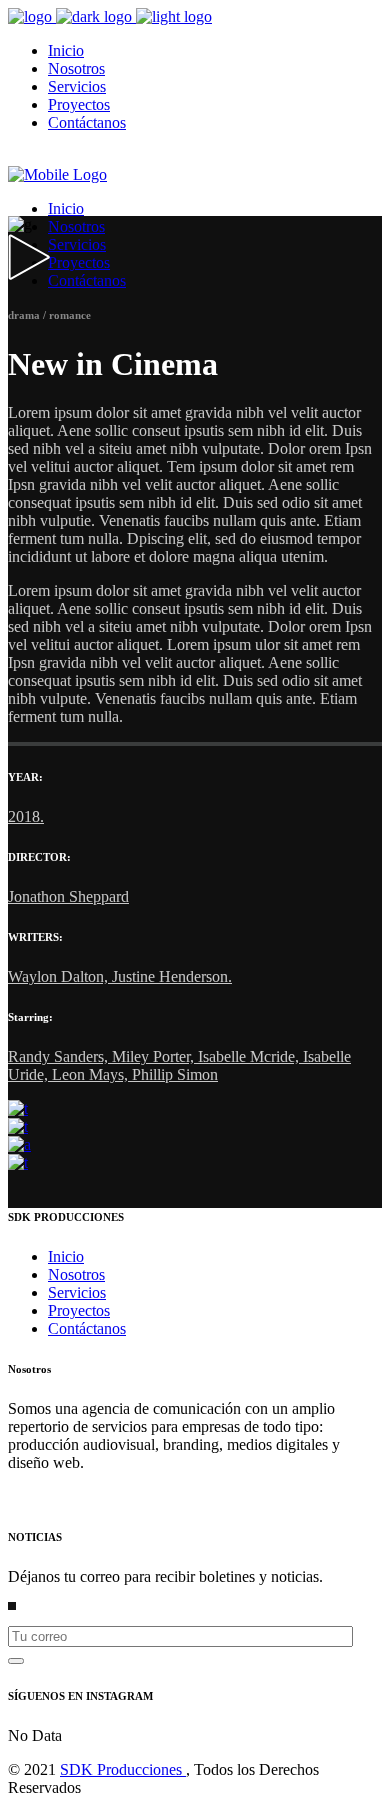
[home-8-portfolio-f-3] (19, 1144)
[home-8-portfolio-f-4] (18, 1162)
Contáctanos (87, 1328)
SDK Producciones (123, 1769)
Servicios (77, 1292)
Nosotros (76, 1274)
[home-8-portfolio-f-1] (18, 1108)
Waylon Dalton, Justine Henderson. (120, 976)
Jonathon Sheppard (68, 896)
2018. (26, 816)
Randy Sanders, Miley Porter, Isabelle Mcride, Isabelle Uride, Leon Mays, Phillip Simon (179, 1065)
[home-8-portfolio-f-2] (18, 1126)
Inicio (66, 1256)
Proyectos (79, 1310)
